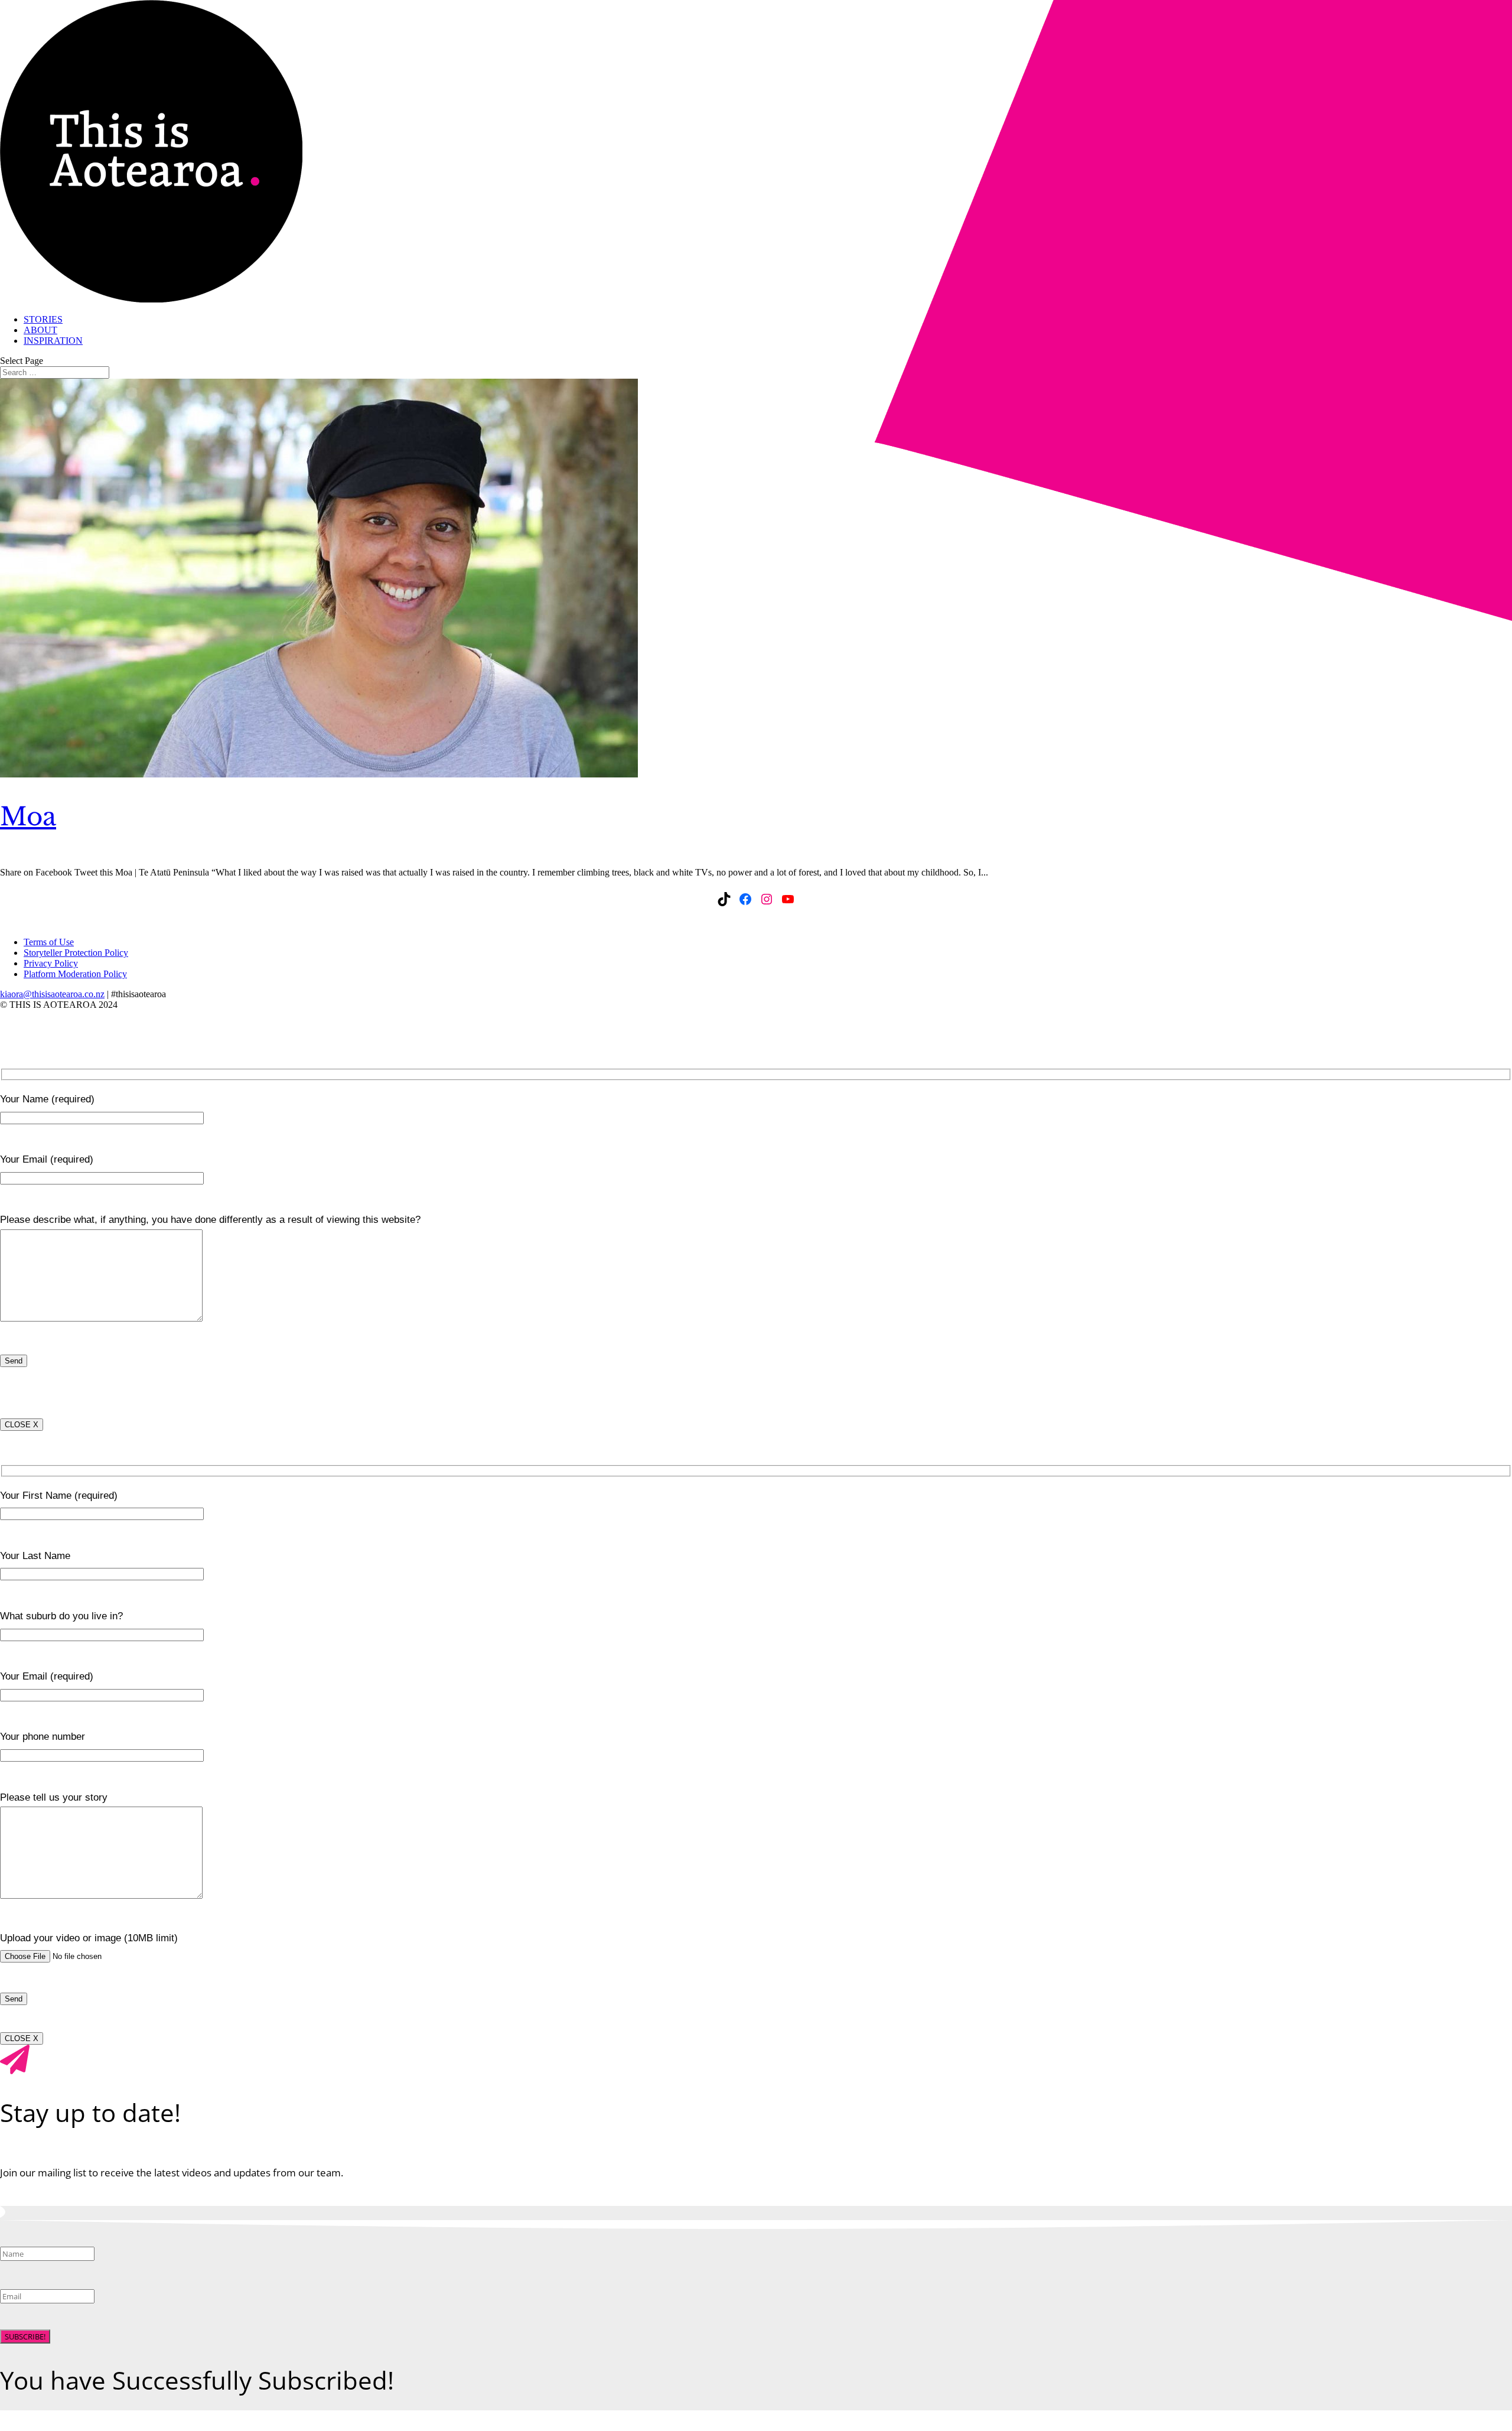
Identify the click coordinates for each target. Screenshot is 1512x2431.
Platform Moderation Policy (75, 974)
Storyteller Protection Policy (76, 953)
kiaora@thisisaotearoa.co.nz (52, 994)
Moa (28, 816)
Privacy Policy (51, 963)
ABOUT (40, 330)
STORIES (43, 319)
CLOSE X (22, 1425)
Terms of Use (49, 942)
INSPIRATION (53, 341)
